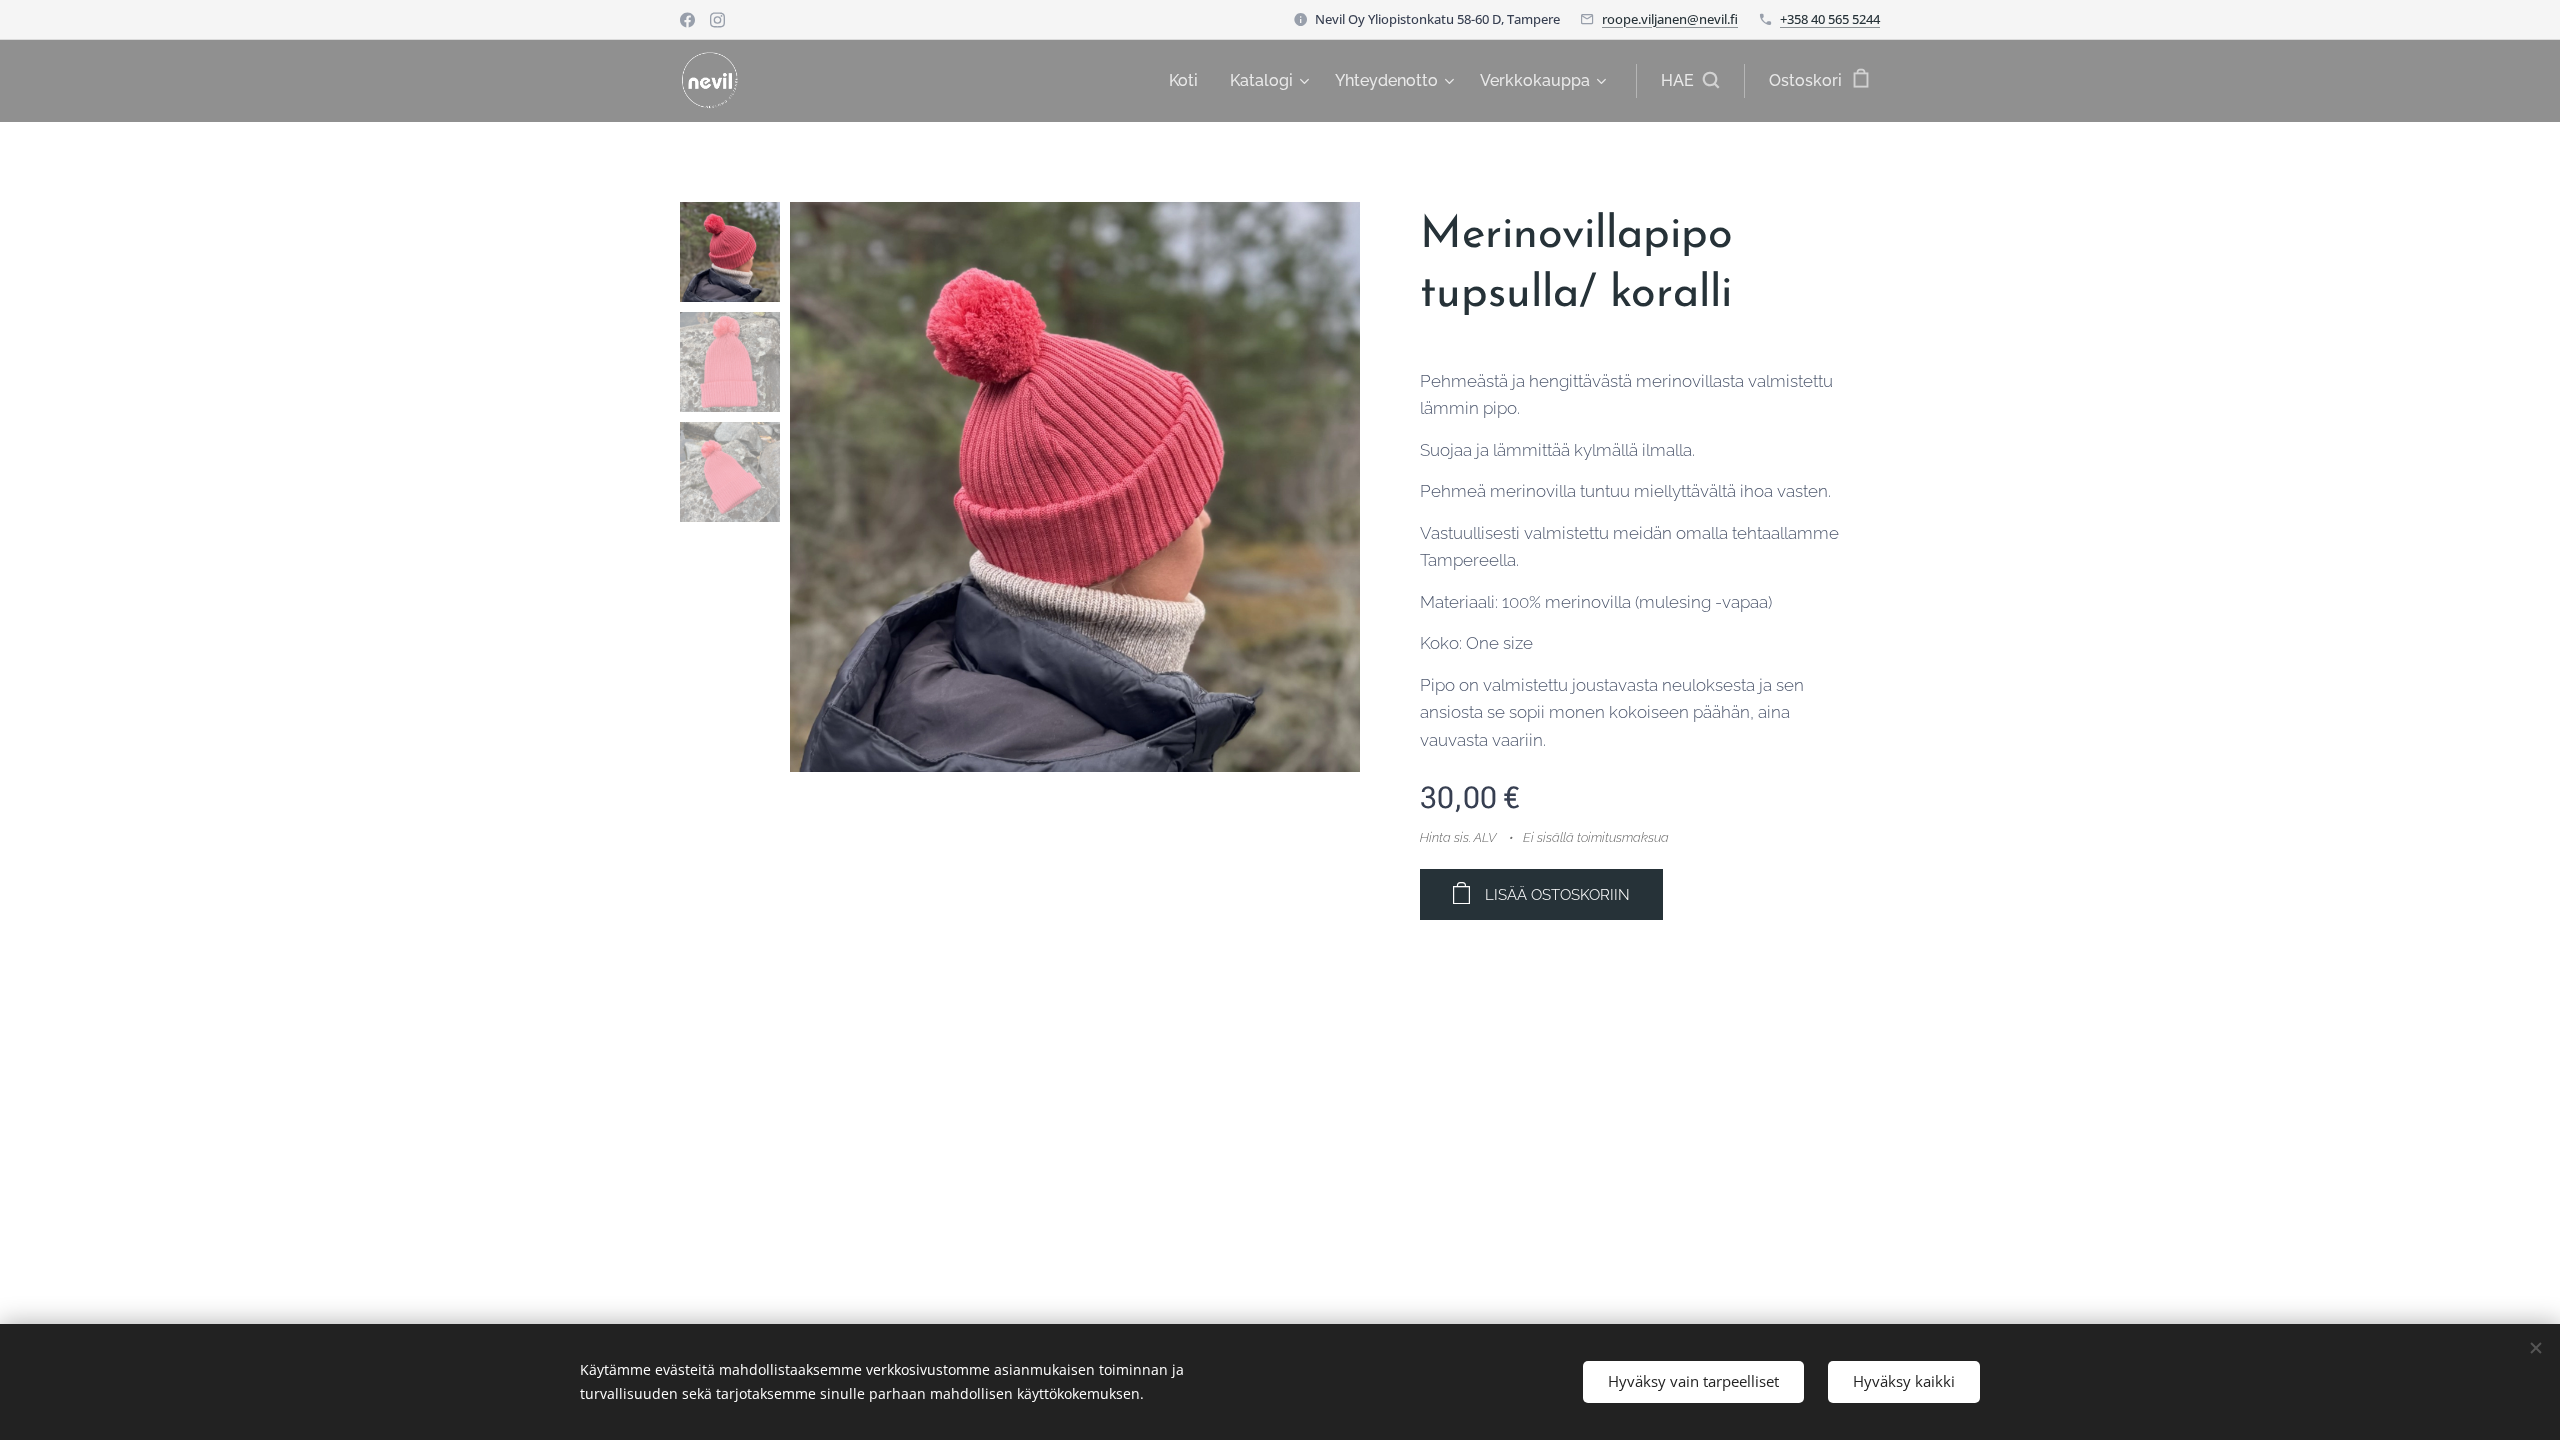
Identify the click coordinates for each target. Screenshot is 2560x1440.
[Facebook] (687, 20)
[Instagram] (717, 20)
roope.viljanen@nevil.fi (1670, 19)
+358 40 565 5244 (1830, 19)
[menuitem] (1189, 81)
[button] (1690, 81)
